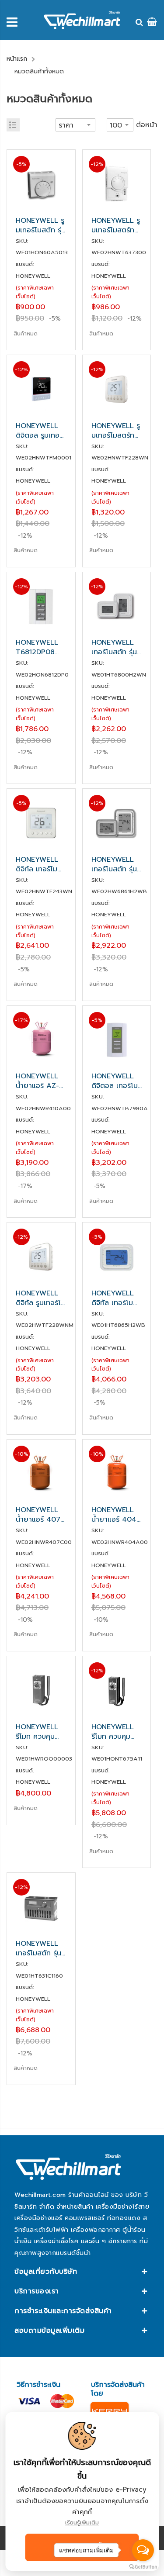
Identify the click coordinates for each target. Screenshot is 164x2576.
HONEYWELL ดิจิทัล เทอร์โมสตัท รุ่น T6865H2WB (113, 1298)
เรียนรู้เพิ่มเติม (82, 2522)
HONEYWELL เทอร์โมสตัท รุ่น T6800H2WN (114, 647)
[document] (82, 2491)
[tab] (82, 2272)
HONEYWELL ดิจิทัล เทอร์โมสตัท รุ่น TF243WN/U (37, 864)
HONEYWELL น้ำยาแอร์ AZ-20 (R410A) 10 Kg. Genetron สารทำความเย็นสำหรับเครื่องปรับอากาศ (40, 1081)
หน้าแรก (17, 59)
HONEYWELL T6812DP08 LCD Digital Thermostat (37, 647)
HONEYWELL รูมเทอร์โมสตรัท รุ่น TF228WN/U (116, 431)
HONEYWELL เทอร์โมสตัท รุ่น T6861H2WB (114, 864)
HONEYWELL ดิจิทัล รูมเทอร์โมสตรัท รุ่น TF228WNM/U (40, 1298)
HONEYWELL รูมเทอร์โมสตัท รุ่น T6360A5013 (41, 225)
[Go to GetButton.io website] (143, 2567)
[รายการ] (13, 125)
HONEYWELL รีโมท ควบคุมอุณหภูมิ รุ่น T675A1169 (113, 1732)
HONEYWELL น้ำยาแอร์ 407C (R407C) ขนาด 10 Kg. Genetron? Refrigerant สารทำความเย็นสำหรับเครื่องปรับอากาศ (41, 1515)
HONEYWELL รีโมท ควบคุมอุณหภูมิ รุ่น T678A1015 (37, 1732)
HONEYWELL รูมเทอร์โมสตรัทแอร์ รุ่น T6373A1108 (116, 225)
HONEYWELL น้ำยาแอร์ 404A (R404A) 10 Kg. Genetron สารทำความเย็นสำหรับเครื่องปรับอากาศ (117, 1515)
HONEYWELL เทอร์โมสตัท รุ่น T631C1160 (38, 1948)
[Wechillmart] (82, 20)
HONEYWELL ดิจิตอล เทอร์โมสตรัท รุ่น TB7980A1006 (116, 1081)
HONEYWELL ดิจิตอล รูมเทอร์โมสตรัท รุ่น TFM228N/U (39, 431)
